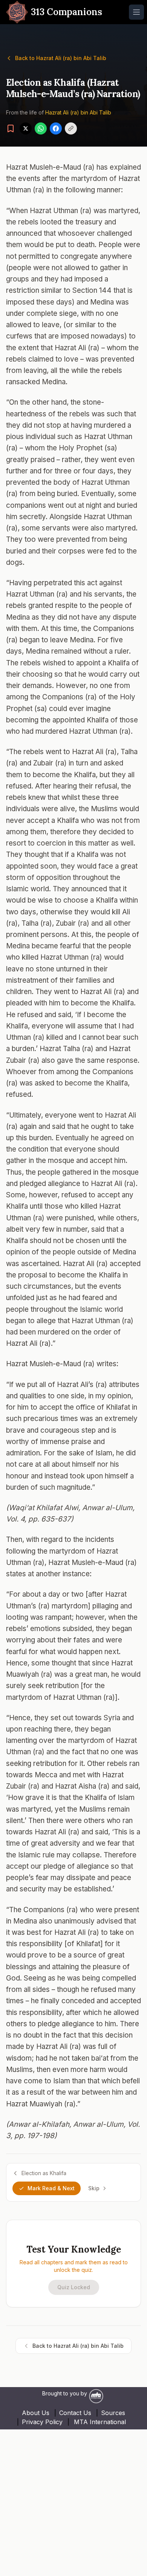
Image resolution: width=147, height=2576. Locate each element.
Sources (113, 2413)
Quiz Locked (74, 2287)
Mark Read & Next (51, 2188)
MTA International (100, 2422)
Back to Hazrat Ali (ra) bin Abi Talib (61, 58)
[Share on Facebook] (56, 128)
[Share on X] (26, 128)
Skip (94, 2188)
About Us (36, 2413)
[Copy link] (71, 128)
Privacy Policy (42, 2422)
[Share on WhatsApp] (41, 128)
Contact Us (75, 2413)
